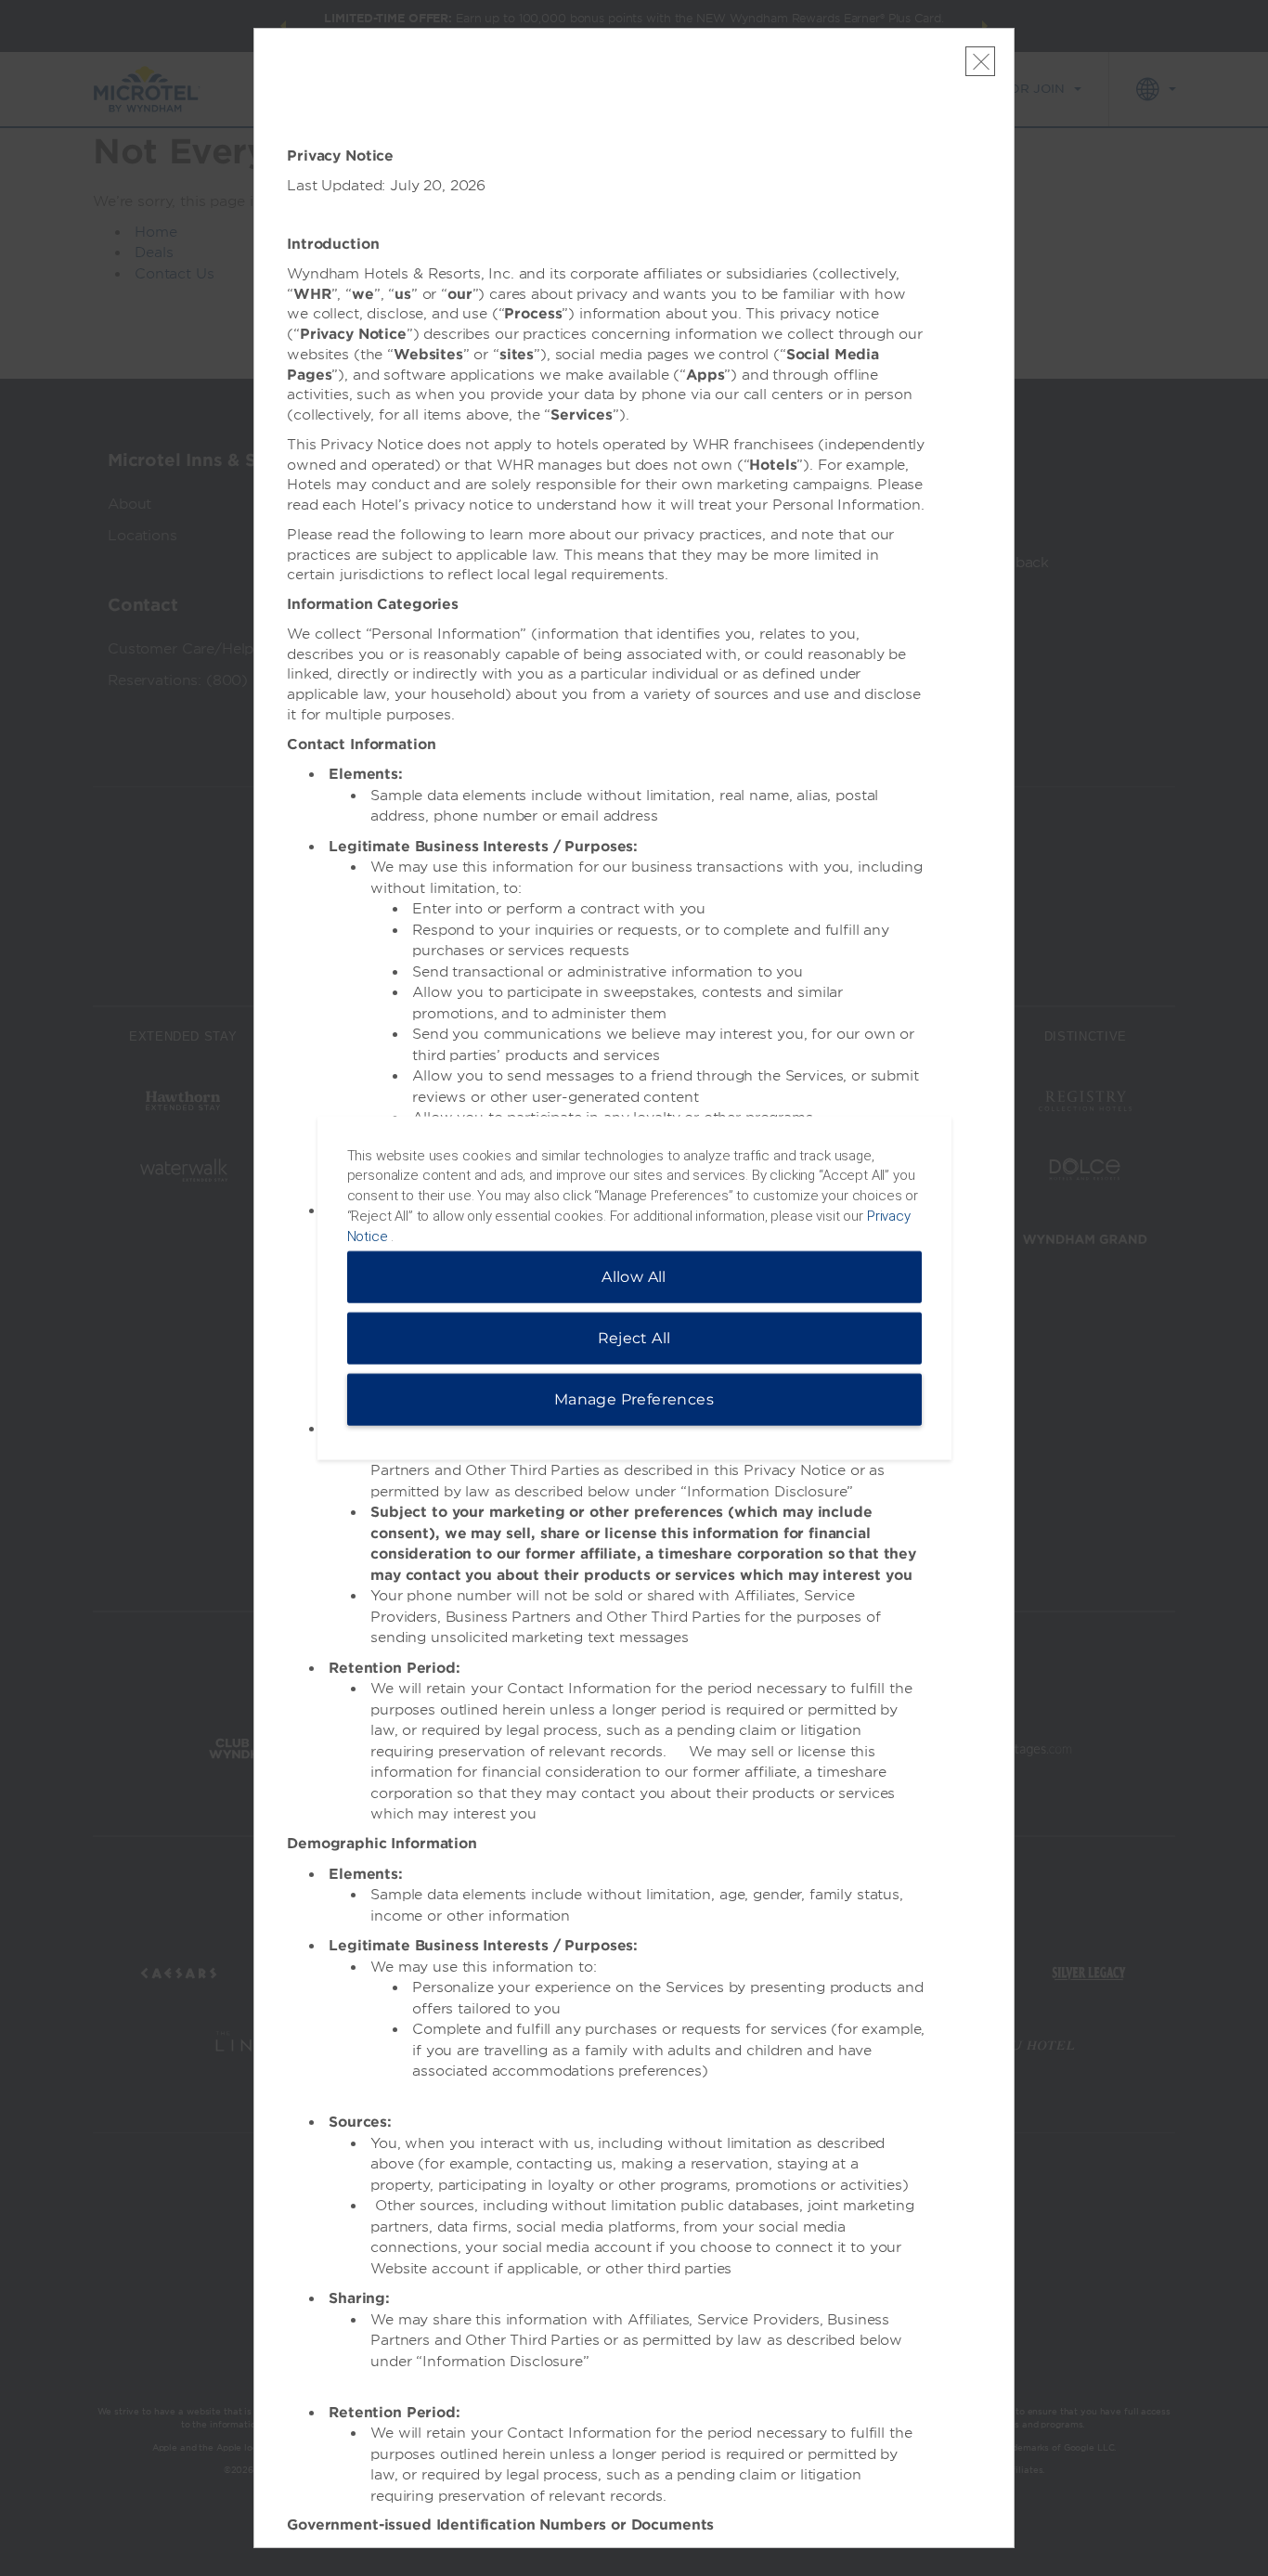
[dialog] (634, 1288)
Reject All (634, 1338)
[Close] (981, 61)
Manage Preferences (634, 1399)
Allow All (634, 1277)
